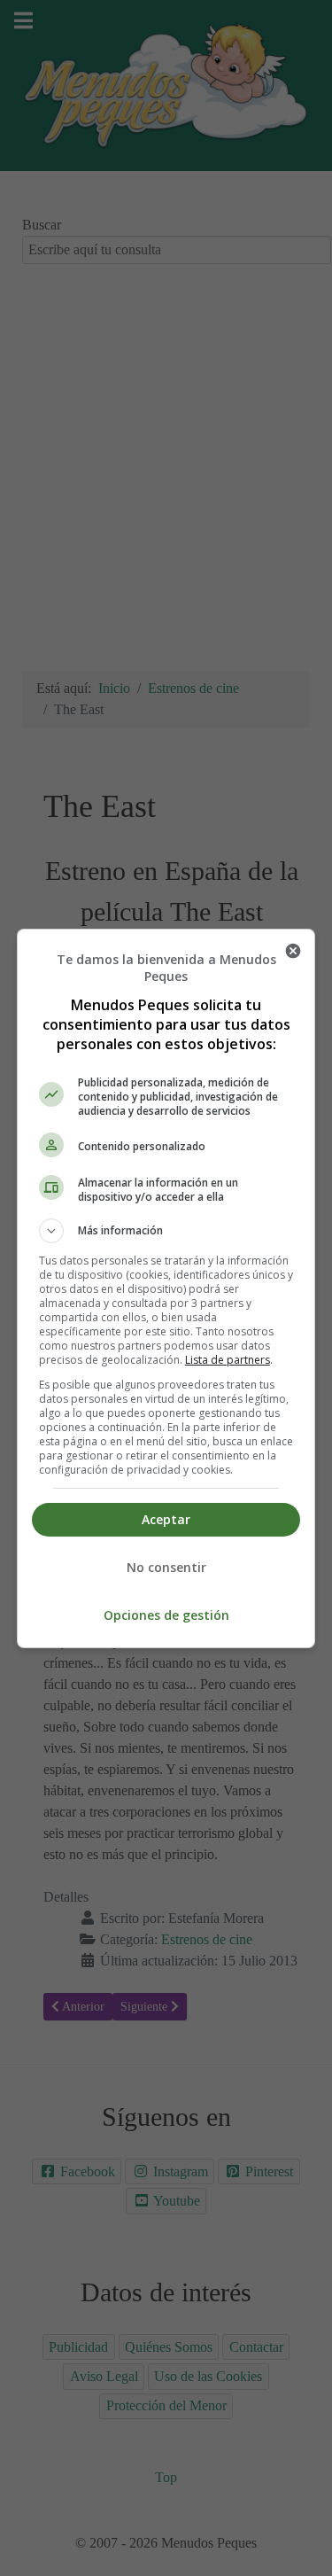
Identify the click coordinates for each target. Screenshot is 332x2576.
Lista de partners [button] (228, 1360)
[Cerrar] (293, 951)
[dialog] (166, 1288)
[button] (166, 1231)
